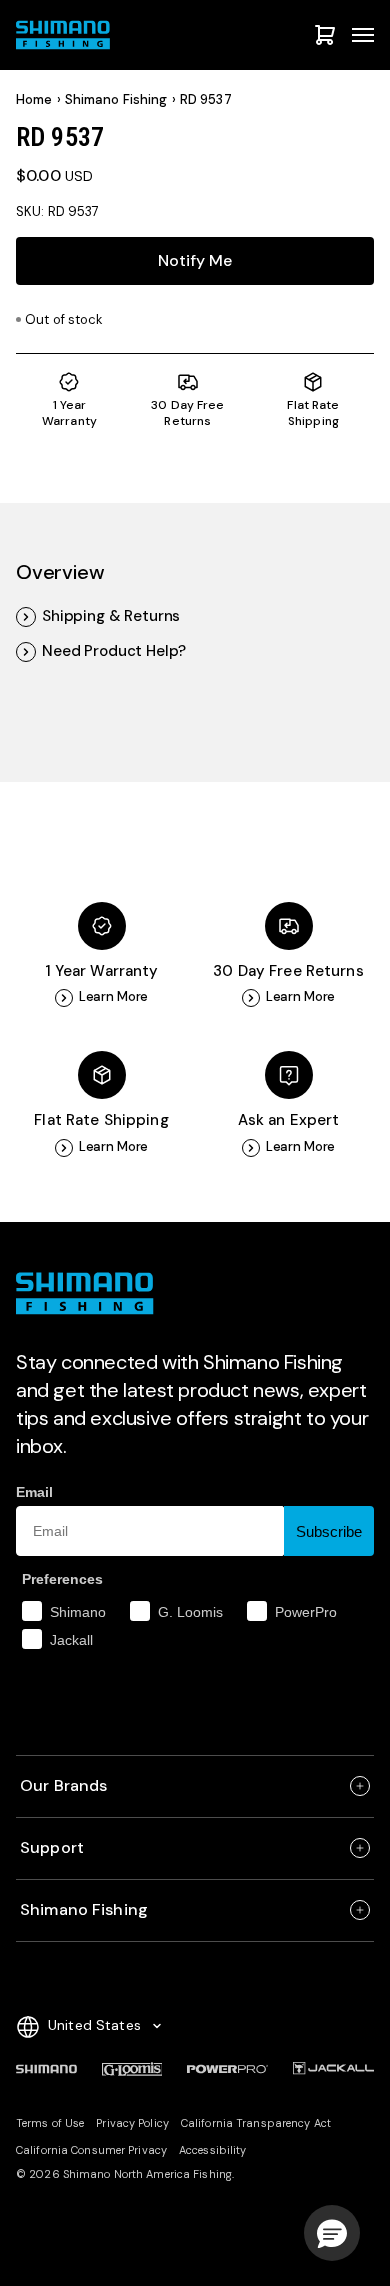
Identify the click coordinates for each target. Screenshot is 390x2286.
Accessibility (212, 2150)
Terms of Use (50, 2123)
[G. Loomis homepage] (132, 2069)
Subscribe (329, 1531)
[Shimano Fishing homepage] (66, 35)
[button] (332, 2233)
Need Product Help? (114, 651)
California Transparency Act (256, 2123)
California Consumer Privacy (91, 2150)
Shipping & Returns (111, 616)
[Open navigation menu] (363, 35)
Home (34, 100)
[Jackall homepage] (333, 2069)
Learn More (114, 997)
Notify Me (195, 260)
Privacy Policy (132, 2123)
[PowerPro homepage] (227, 2069)
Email (34, 1492)
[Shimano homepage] (46, 2069)
